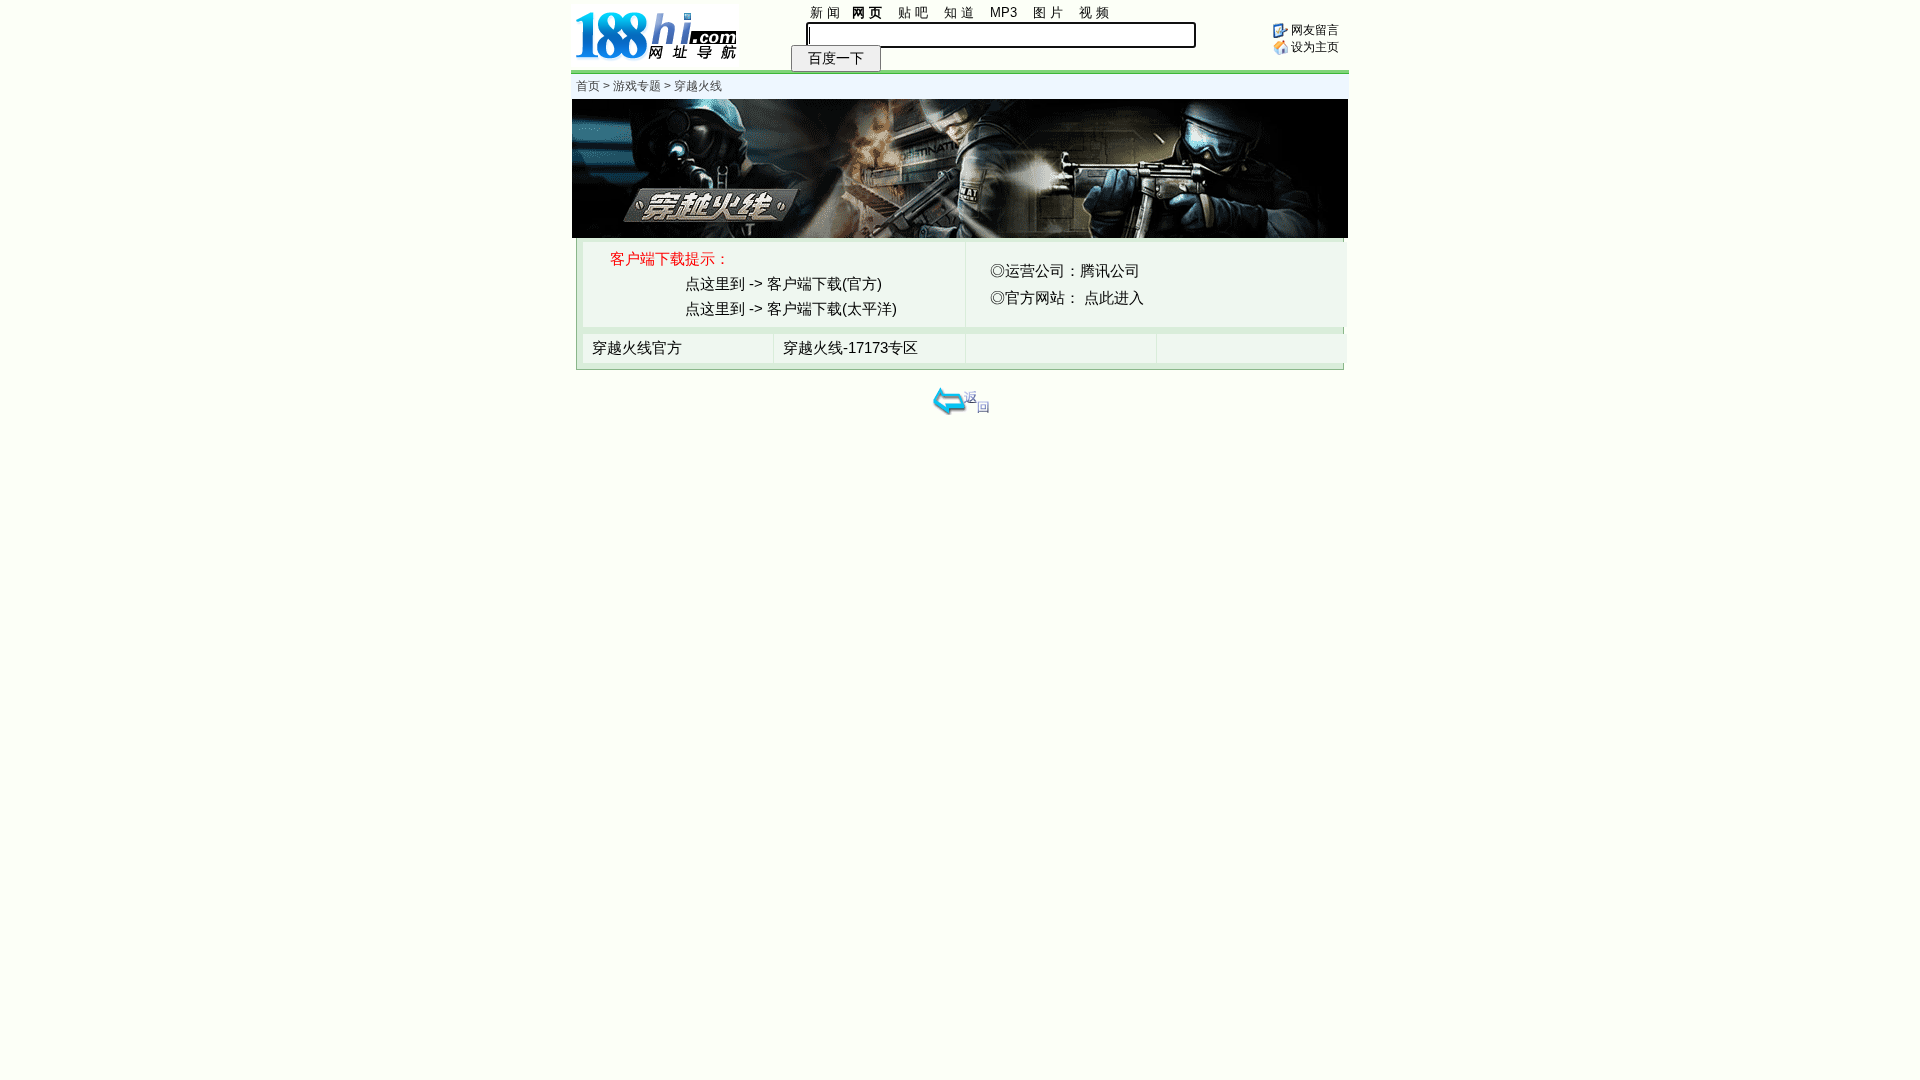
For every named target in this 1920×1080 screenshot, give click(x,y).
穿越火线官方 (637, 347)
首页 (588, 86)
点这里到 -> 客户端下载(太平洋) (791, 308)
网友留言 (1313, 30)
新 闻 (825, 12)
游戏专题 (637, 86)
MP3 (1003, 12)
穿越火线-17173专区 (850, 347)
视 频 (1094, 12)
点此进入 (1114, 297)
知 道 (959, 12)
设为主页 (1313, 47)
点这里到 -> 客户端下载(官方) (783, 283)
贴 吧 (913, 12)
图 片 (1048, 12)
